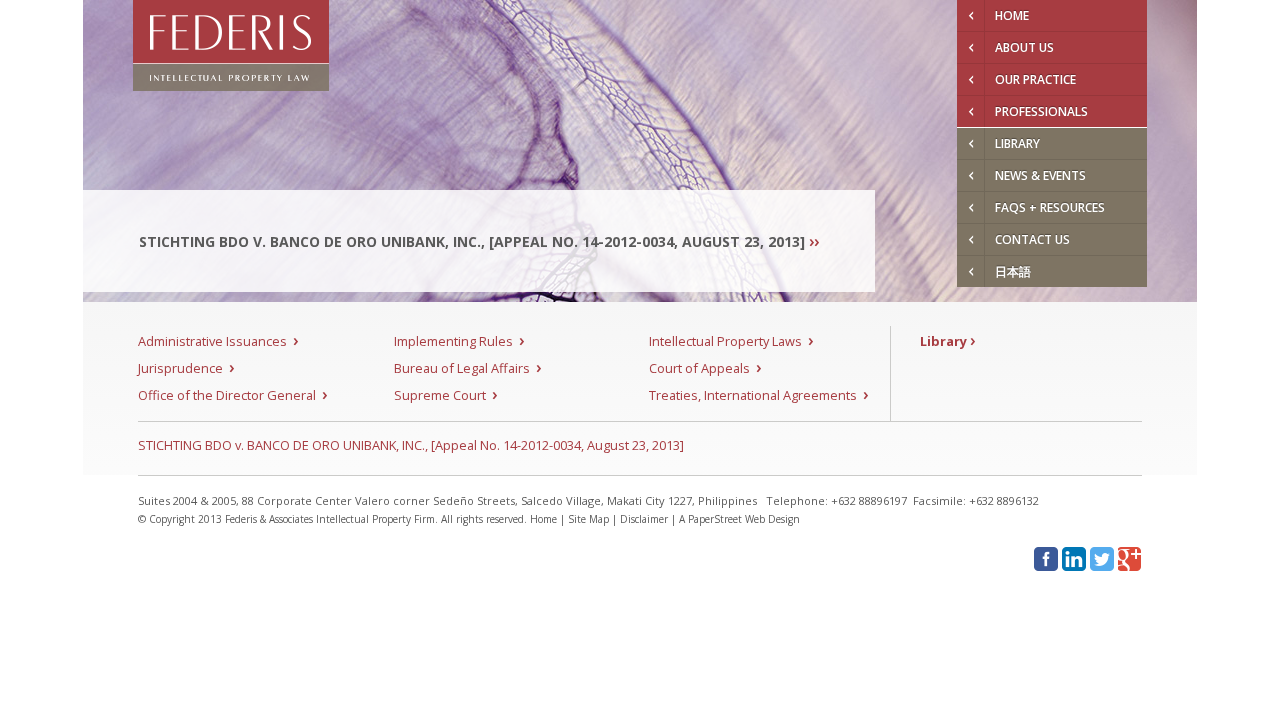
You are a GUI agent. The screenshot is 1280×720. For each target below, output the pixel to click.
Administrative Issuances (218, 341)
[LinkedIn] (1074, 559)
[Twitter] (1102, 559)
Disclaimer (644, 519)
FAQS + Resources (1050, 207)
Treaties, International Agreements (758, 395)
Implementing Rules (459, 341)
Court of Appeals (705, 368)
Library (1017, 143)
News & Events (1040, 175)
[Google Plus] (1130, 559)
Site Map (588, 519)
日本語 (1013, 271)
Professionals (1041, 111)
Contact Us (1032, 239)
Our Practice (1035, 79)
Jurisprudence (186, 368)
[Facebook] (1046, 559)
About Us (1024, 47)
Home (1012, 15)
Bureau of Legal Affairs (467, 368)
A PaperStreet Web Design (739, 519)
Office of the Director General (232, 395)
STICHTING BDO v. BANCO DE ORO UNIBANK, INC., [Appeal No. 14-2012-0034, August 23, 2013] (411, 445)
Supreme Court (445, 395)
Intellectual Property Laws (731, 341)
